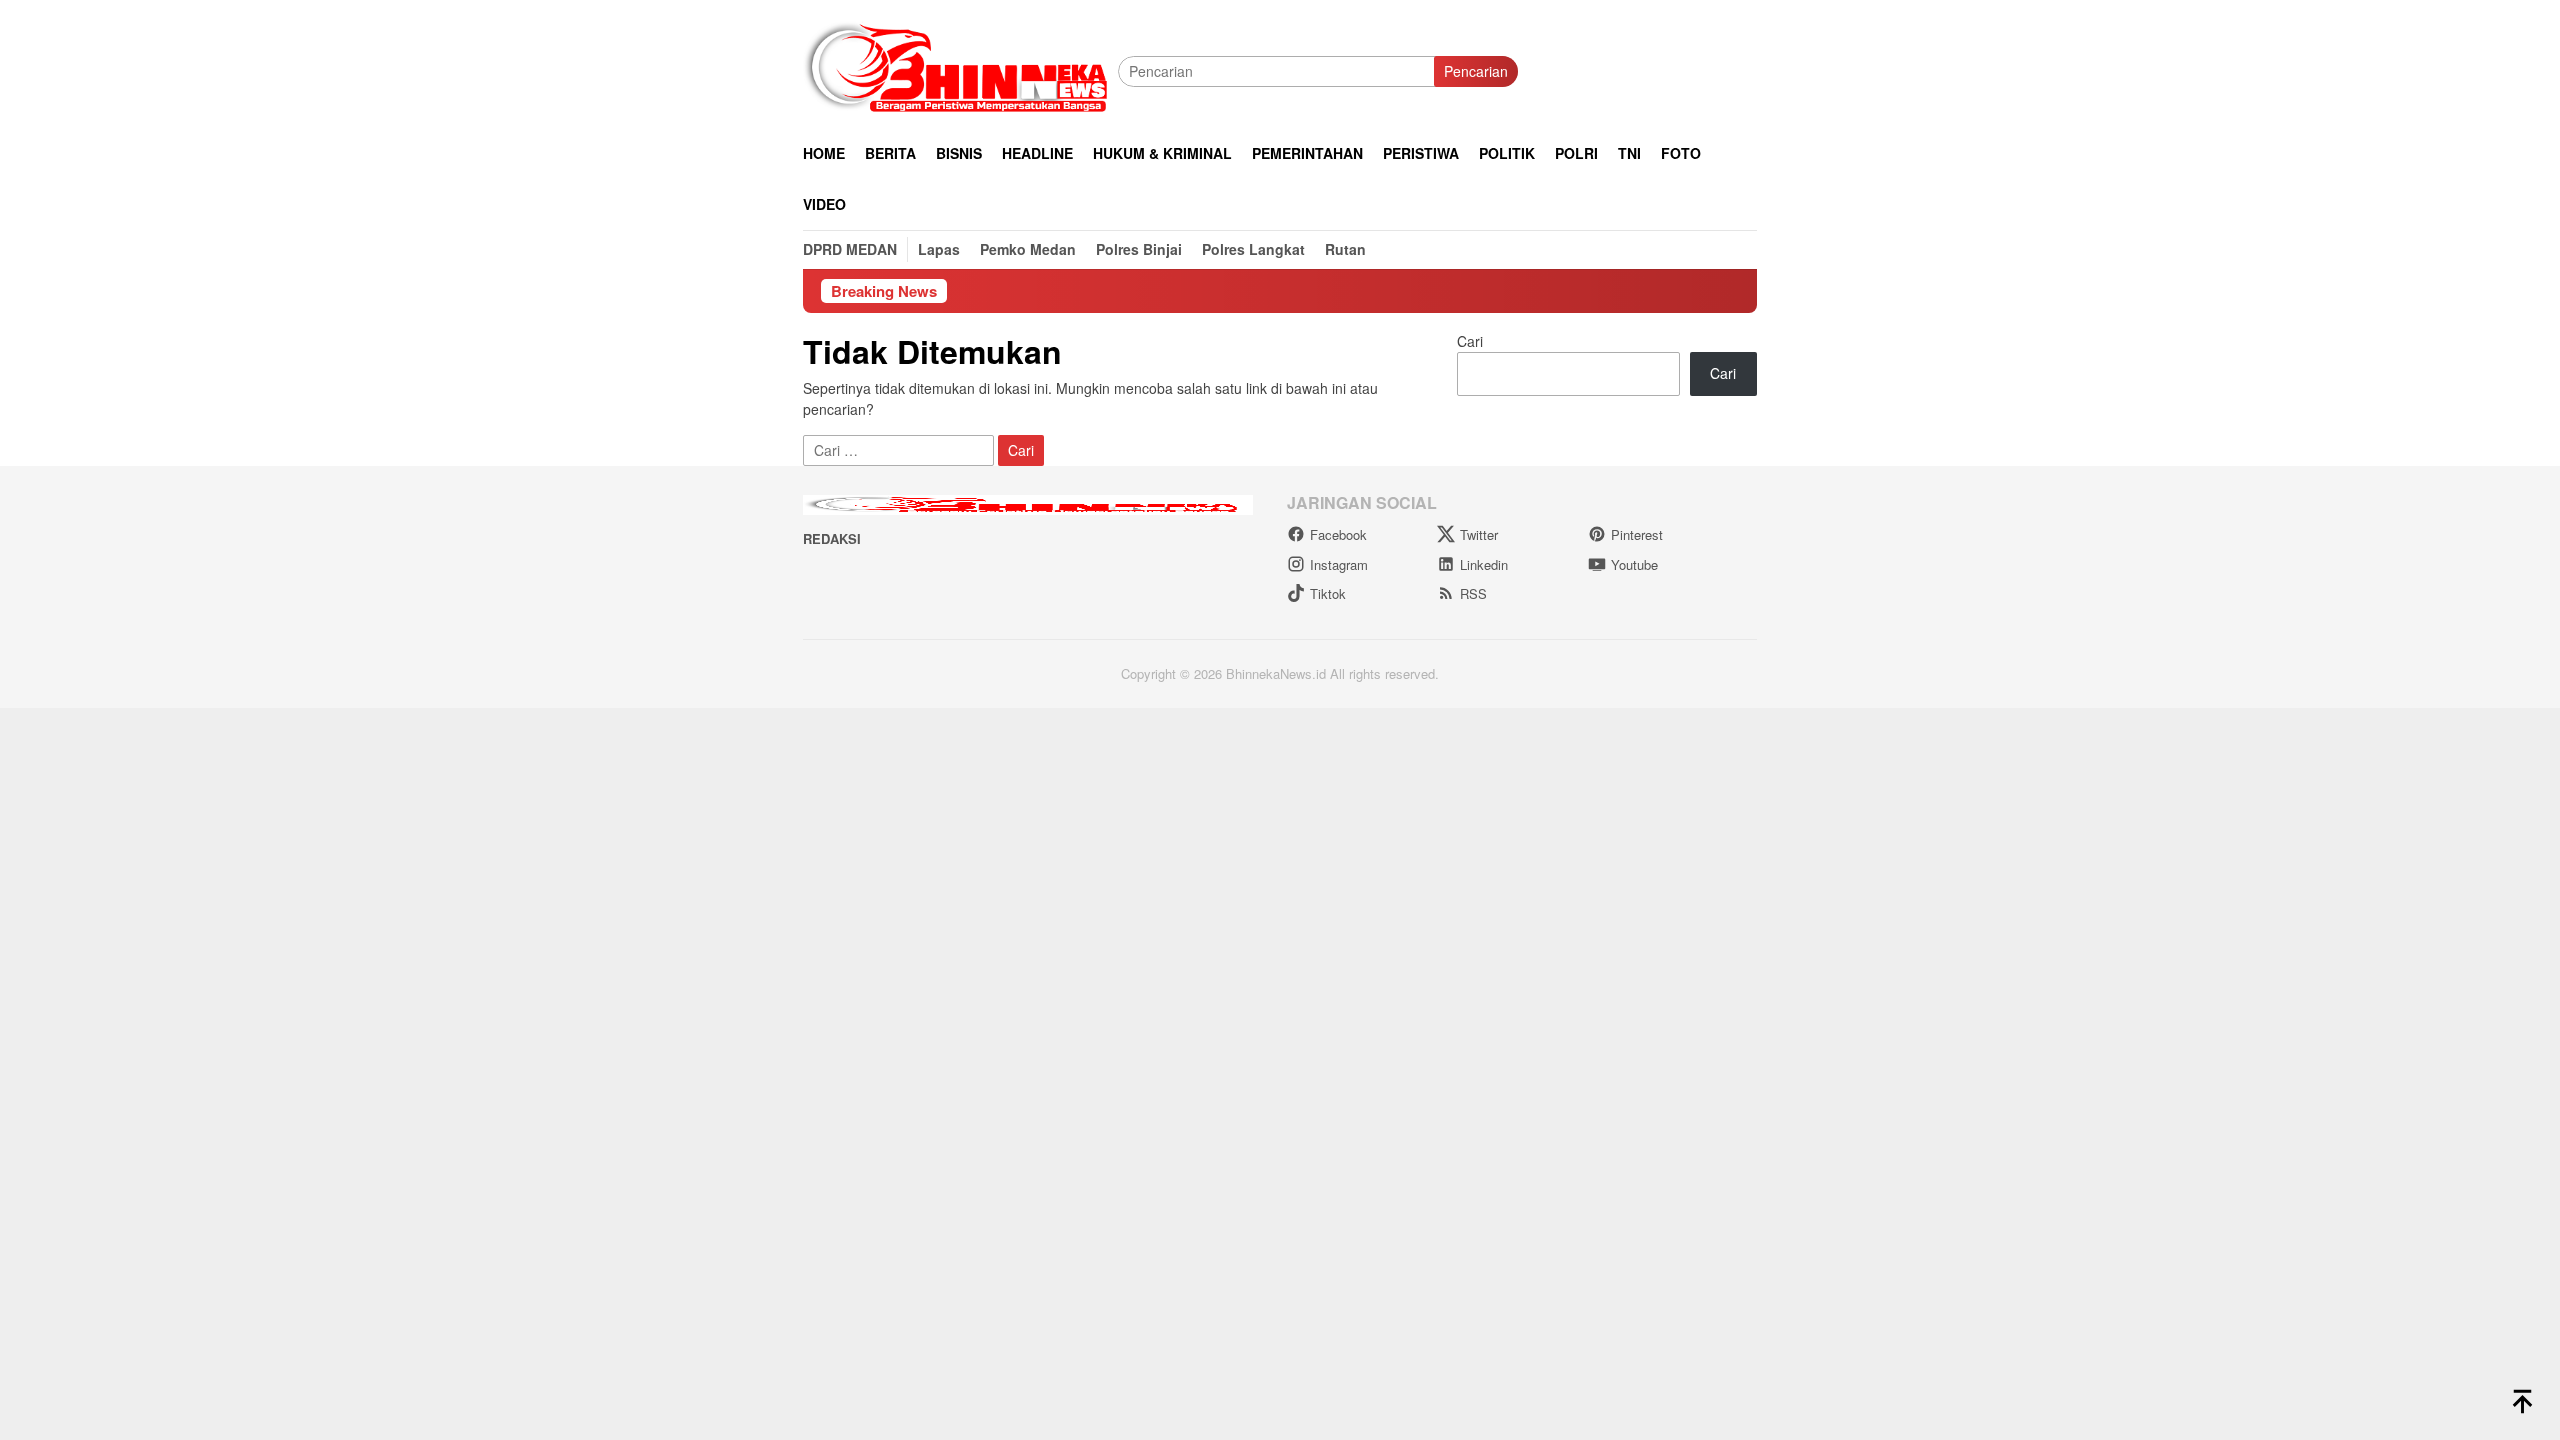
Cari (1470, 341)
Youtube (1634, 564)
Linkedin (1484, 564)
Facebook (1338, 534)
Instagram (1339, 564)
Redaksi (832, 538)
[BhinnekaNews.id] (960, 69)
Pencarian (1476, 71)
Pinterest (1637, 534)
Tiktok (1328, 593)
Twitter (1479, 534)
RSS (1473, 593)
